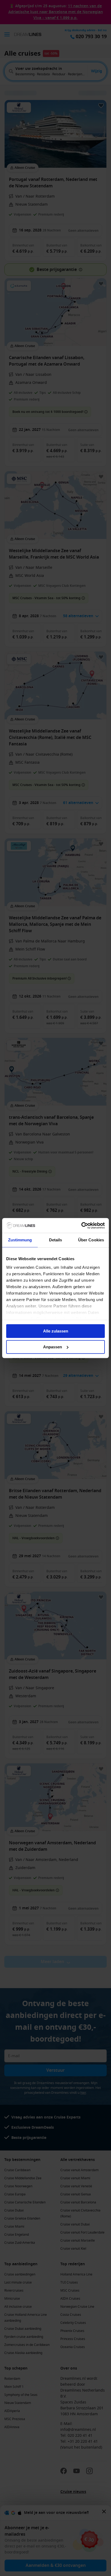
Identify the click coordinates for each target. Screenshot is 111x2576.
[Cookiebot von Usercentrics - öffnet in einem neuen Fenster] (81, 1226)
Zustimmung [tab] (20, 1240)
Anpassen (53, 1347)
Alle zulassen (56, 1331)
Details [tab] (56, 1240)
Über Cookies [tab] (91, 1240)
